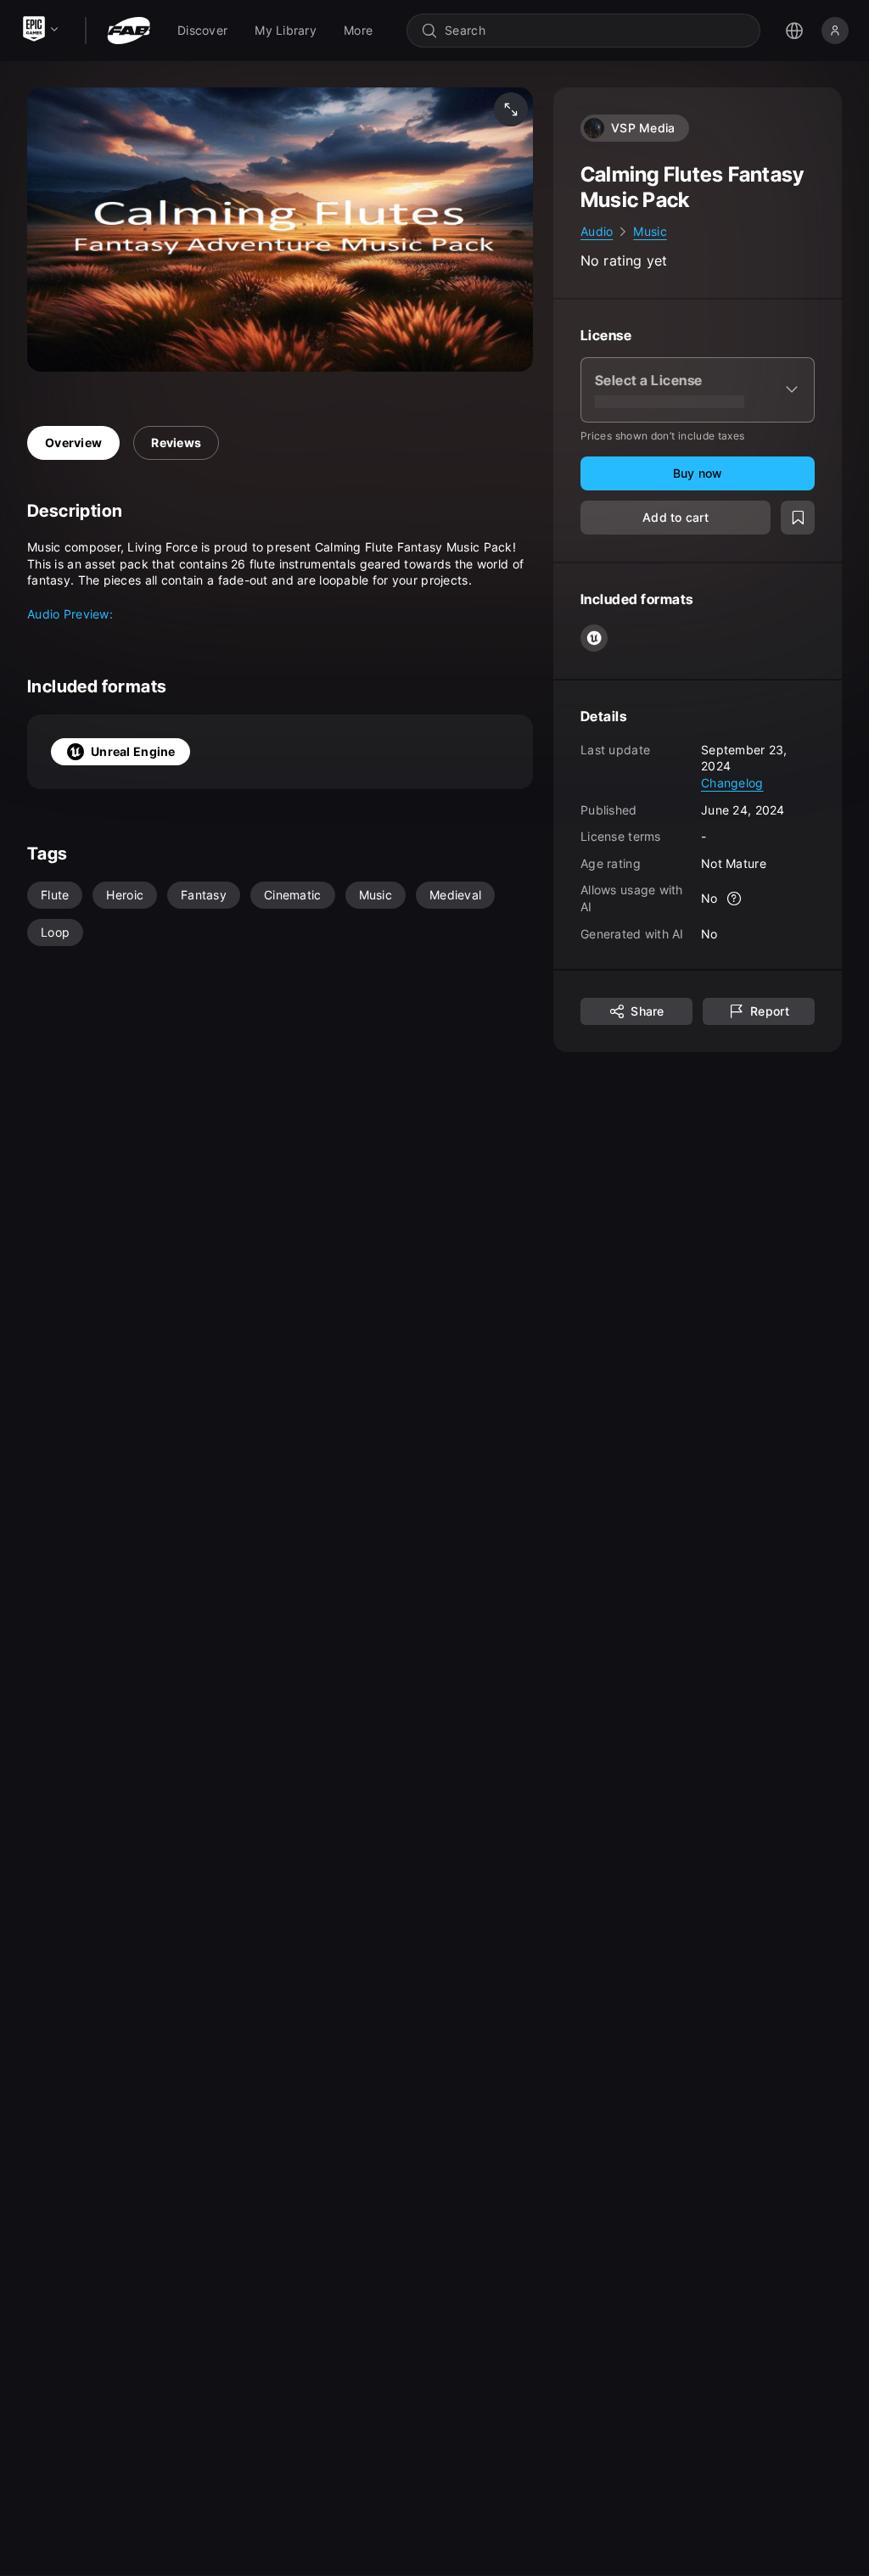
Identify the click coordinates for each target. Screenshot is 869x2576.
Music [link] (650, 231)
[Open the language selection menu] (794, 31)
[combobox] (595, 31)
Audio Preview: (70, 614)
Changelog (732, 783)
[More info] (735, 899)
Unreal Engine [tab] (133, 751)
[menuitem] (202, 31)
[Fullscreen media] (511, 109)
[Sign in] (835, 31)
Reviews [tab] (176, 442)
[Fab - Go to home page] (129, 31)
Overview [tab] (73, 442)
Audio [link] (597, 231)
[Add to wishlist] (798, 518)
